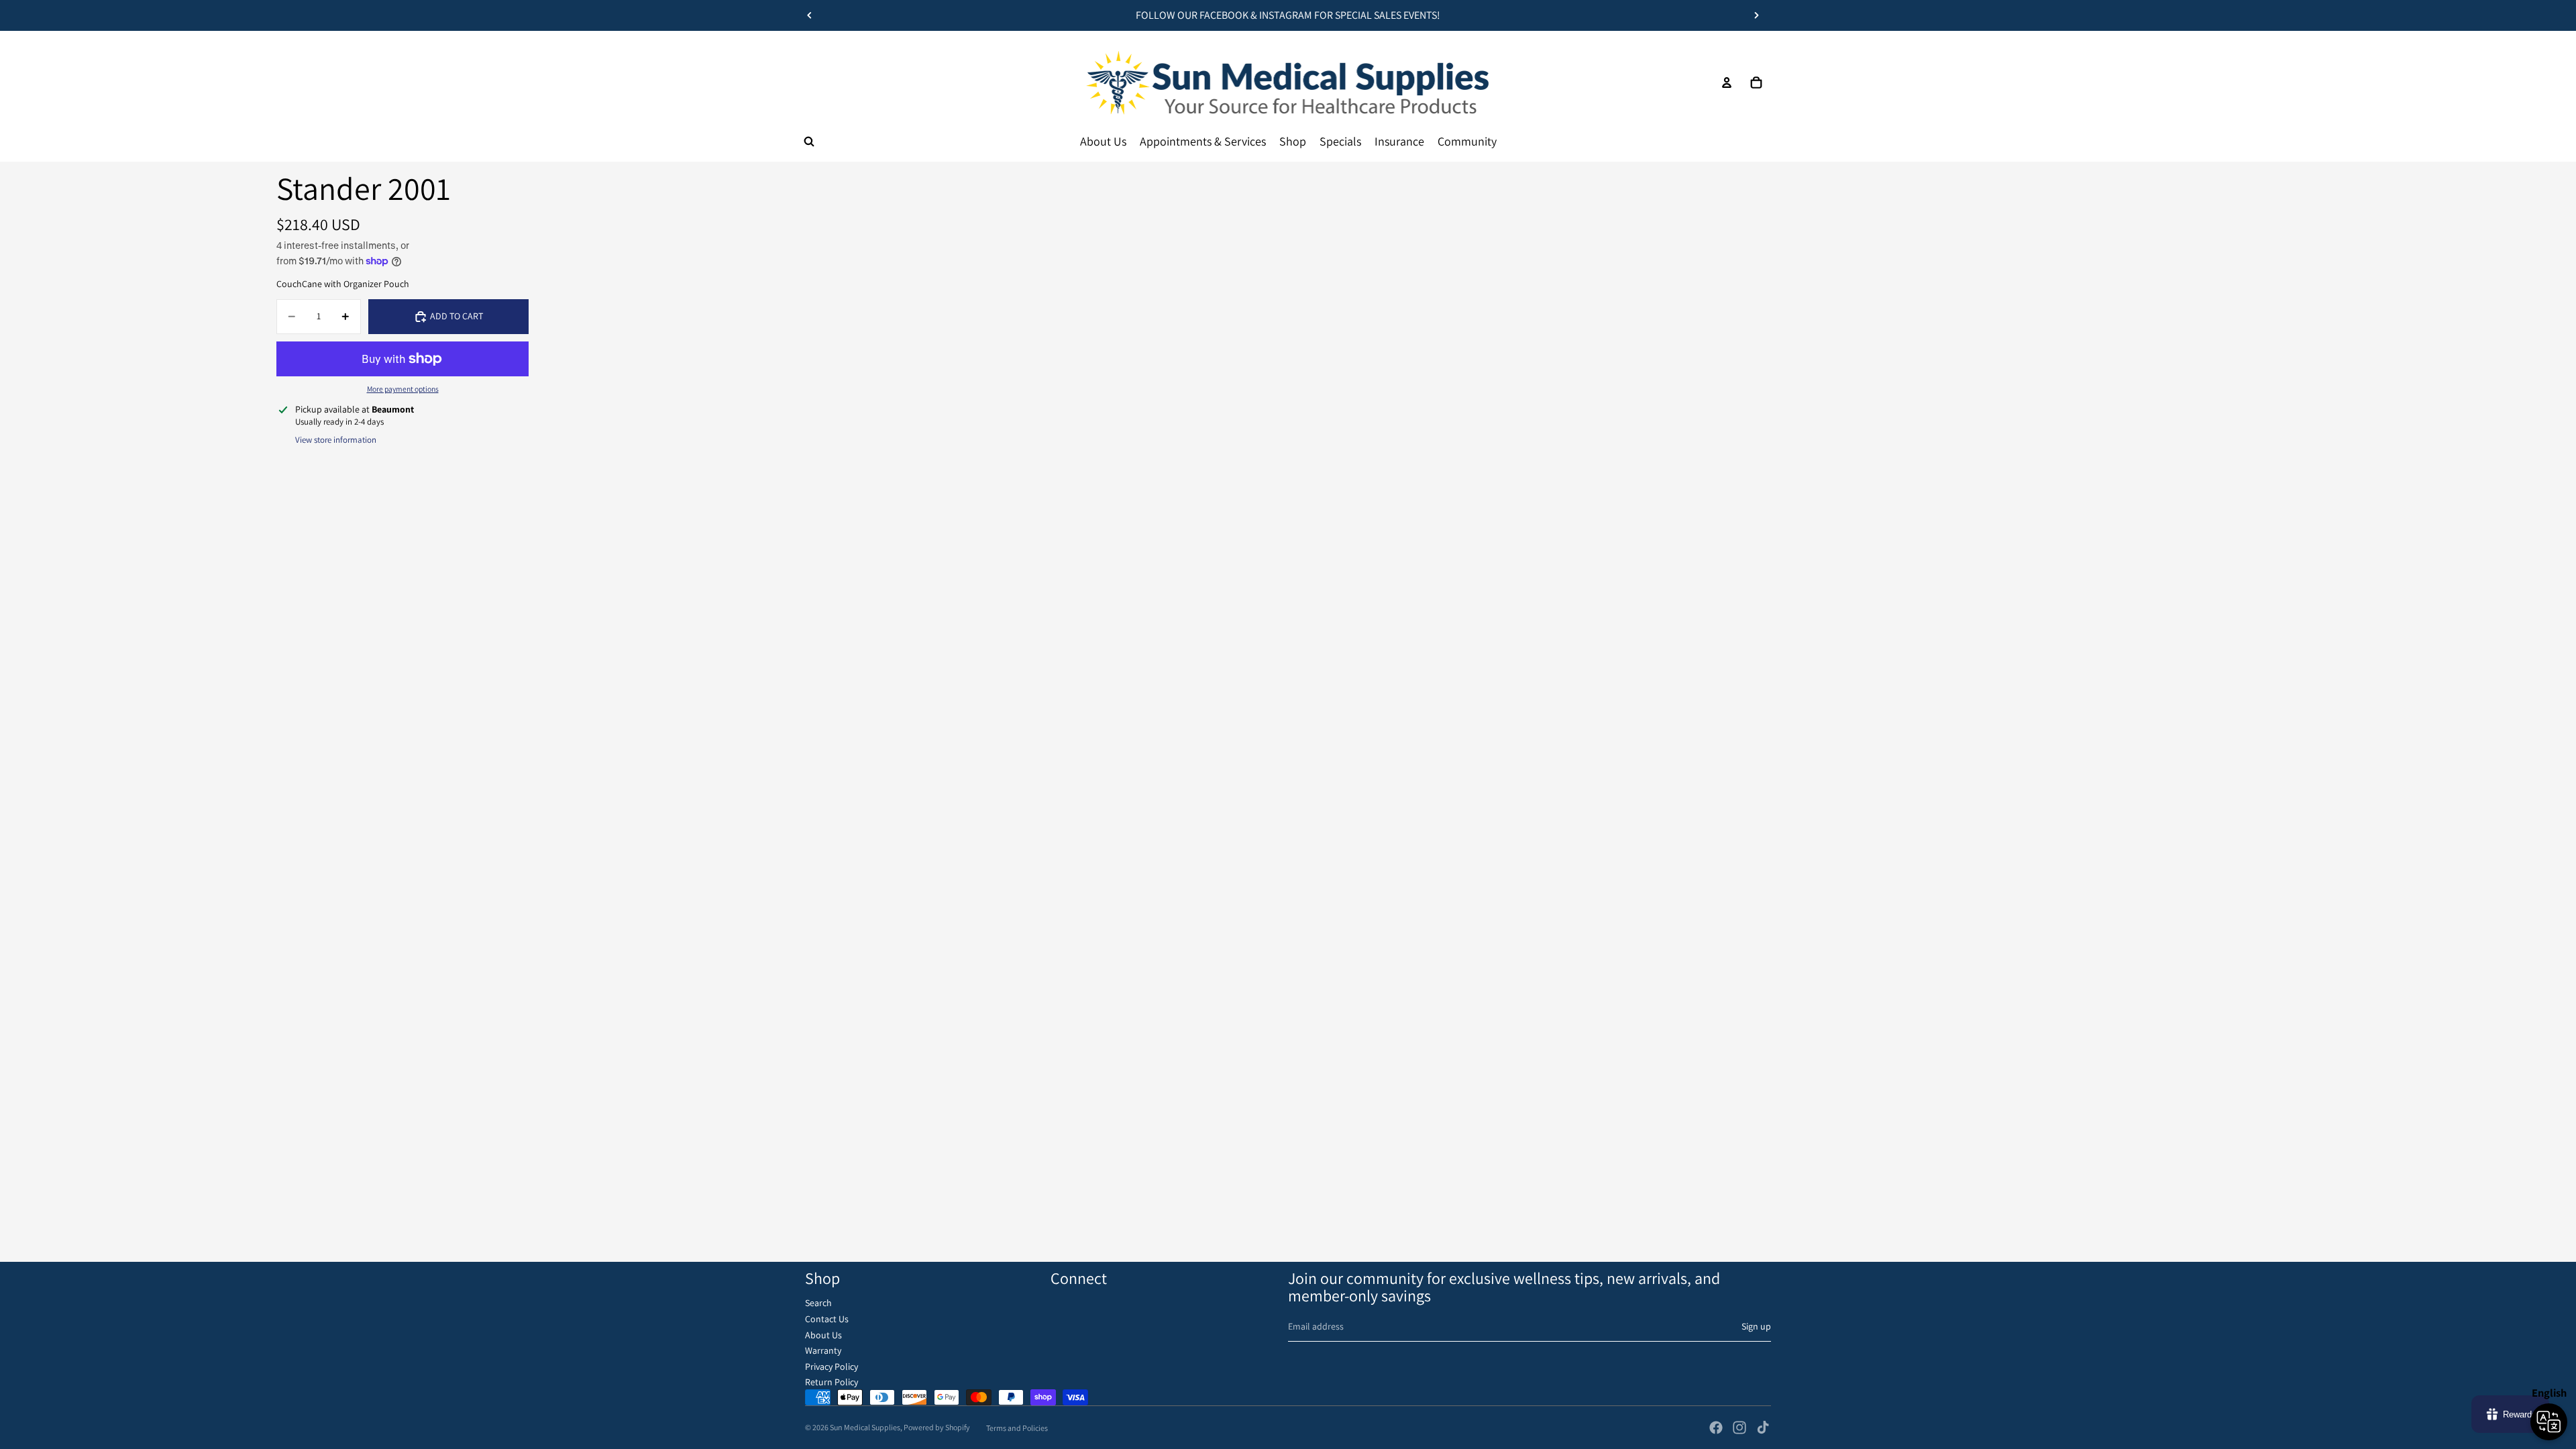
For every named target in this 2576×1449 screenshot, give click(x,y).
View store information (336, 440)
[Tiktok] (1763, 1428)
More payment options (403, 389)
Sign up (1756, 1326)
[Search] (809, 142)
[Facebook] (1716, 1428)
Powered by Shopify (937, 1427)
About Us (823, 1335)
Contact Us (827, 1319)
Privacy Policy (831, 1366)
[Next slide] (1756, 15)
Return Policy (831, 1382)
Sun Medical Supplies (865, 1427)
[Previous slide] (810, 15)
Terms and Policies (1017, 1428)
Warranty (823, 1350)
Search (818, 1303)
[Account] (1727, 83)
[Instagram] (1739, 1428)
